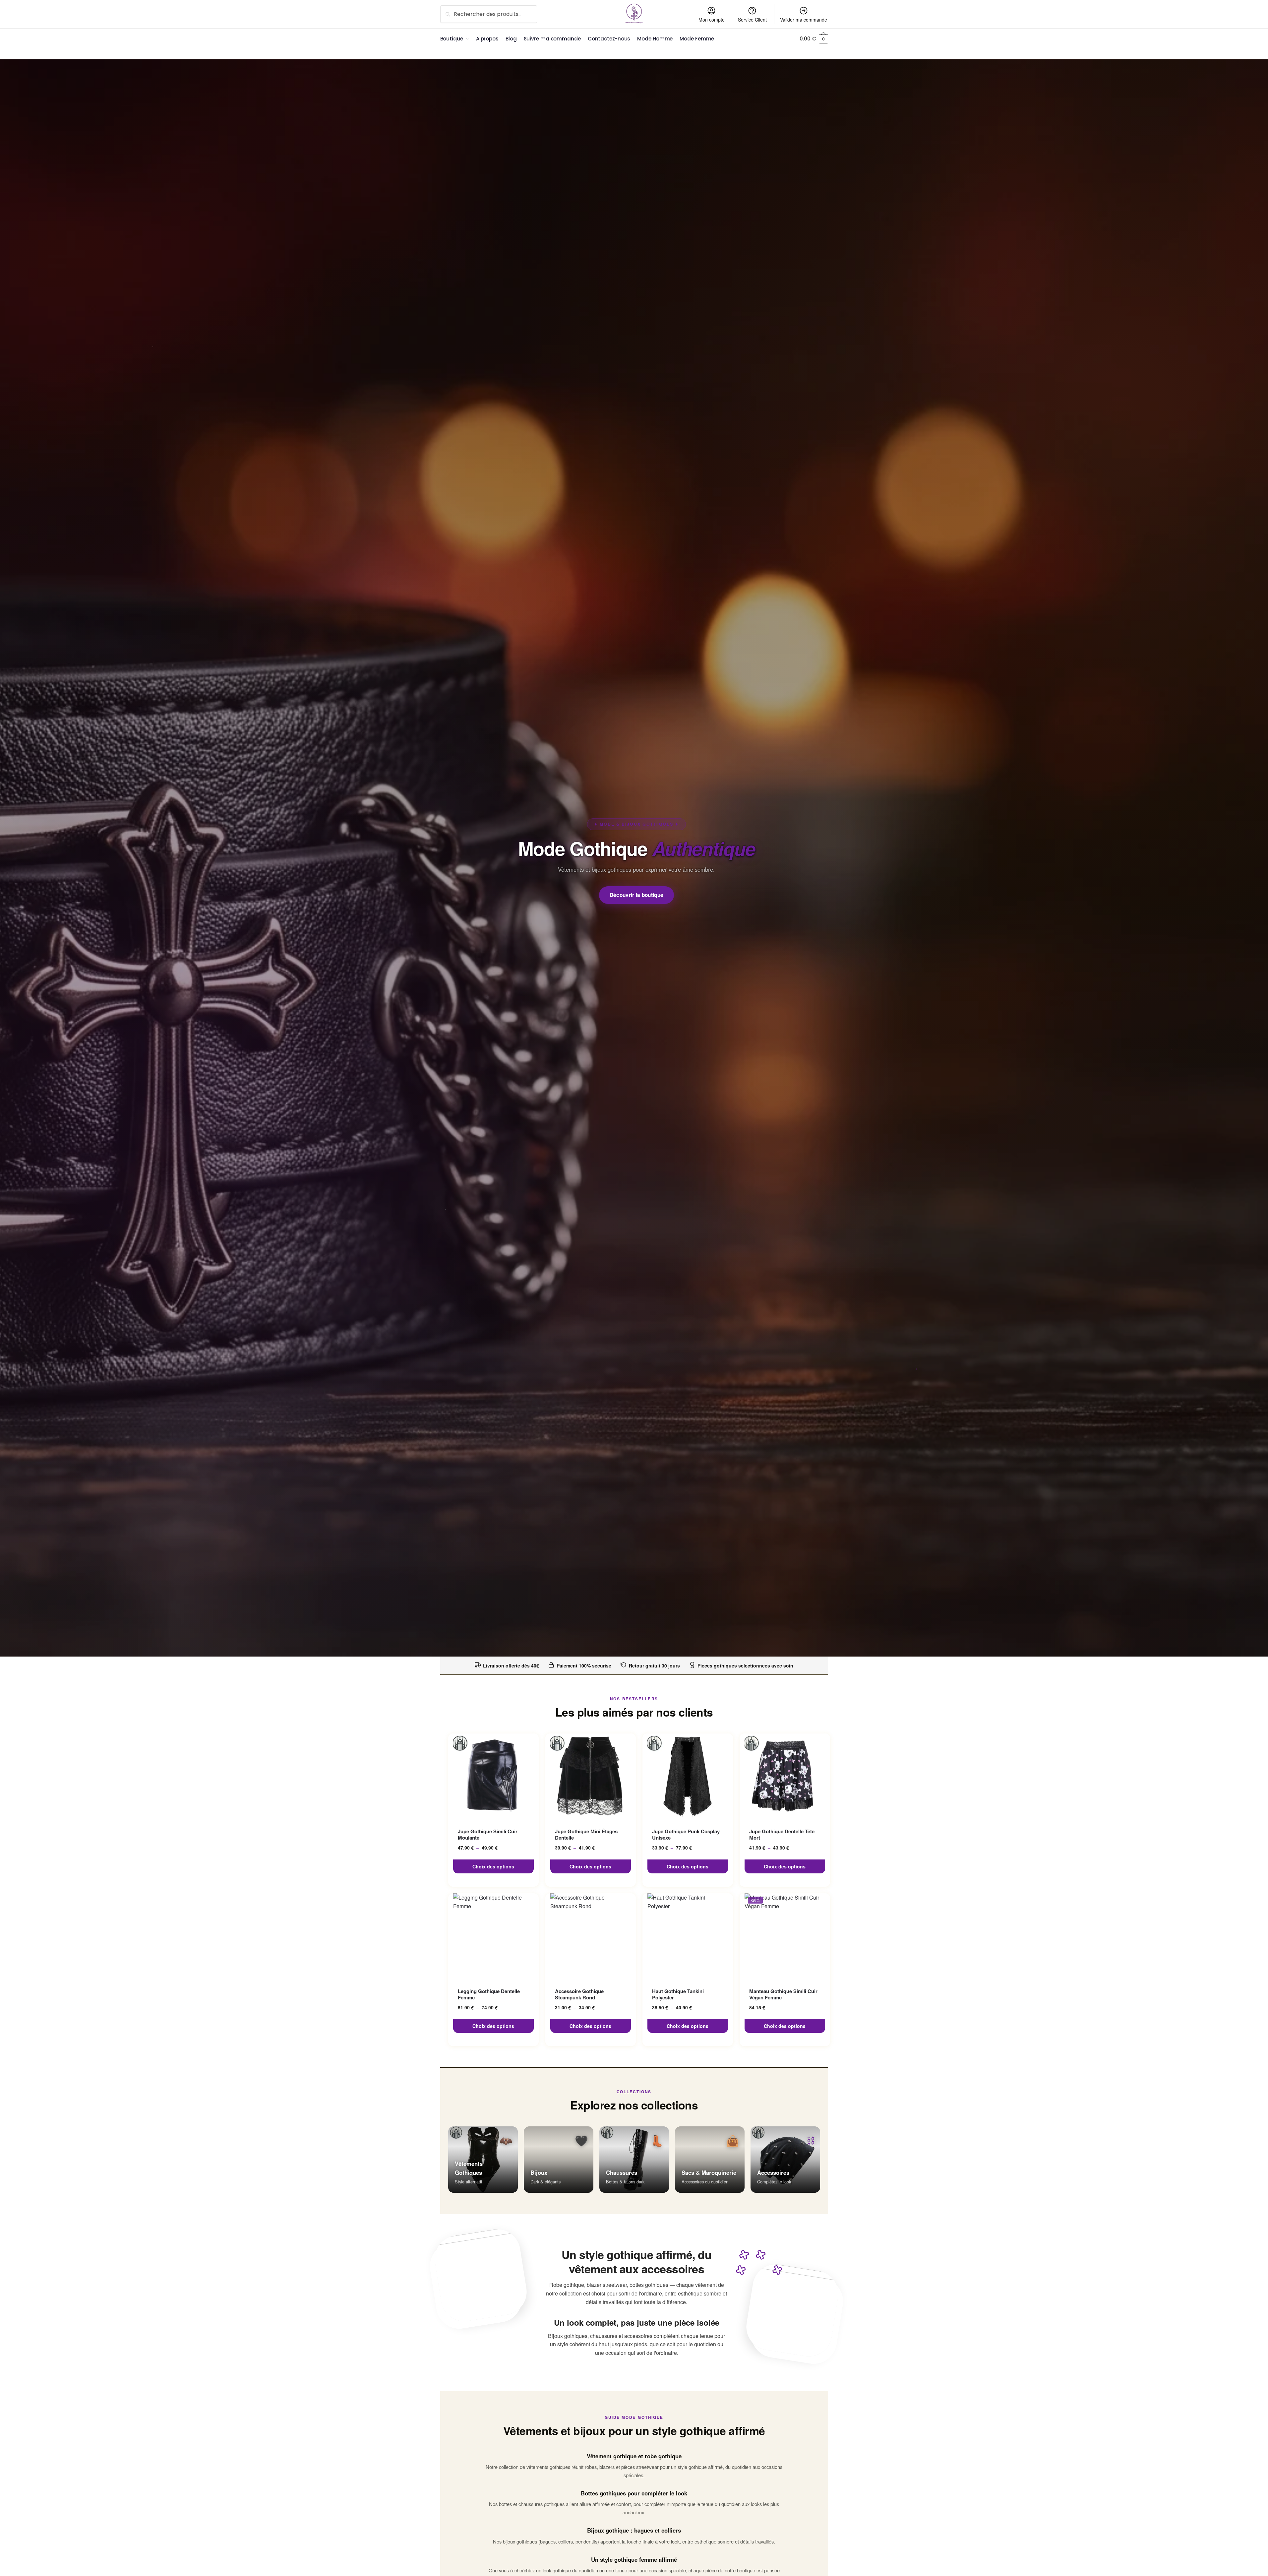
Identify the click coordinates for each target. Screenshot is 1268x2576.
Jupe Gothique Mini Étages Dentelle (586, 1835)
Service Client (752, 20)
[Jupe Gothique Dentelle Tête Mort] (785, 1777)
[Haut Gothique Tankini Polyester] (688, 1936)
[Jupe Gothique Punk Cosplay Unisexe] (688, 1777)
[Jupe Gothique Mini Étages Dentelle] (591, 1777)
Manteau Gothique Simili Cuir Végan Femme (783, 1995)
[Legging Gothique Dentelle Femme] (493, 1936)
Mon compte (712, 20)
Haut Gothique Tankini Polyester (678, 1995)
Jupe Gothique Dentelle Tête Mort (782, 1835)
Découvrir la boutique (637, 895)
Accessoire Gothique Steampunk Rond (579, 1995)
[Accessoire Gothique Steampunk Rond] (591, 1936)
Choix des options (493, 1866)
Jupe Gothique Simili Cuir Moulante (488, 1835)
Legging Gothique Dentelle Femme (489, 1995)
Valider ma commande (804, 20)
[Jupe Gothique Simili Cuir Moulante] (493, 1777)
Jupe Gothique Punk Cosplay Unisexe (686, 1835)
